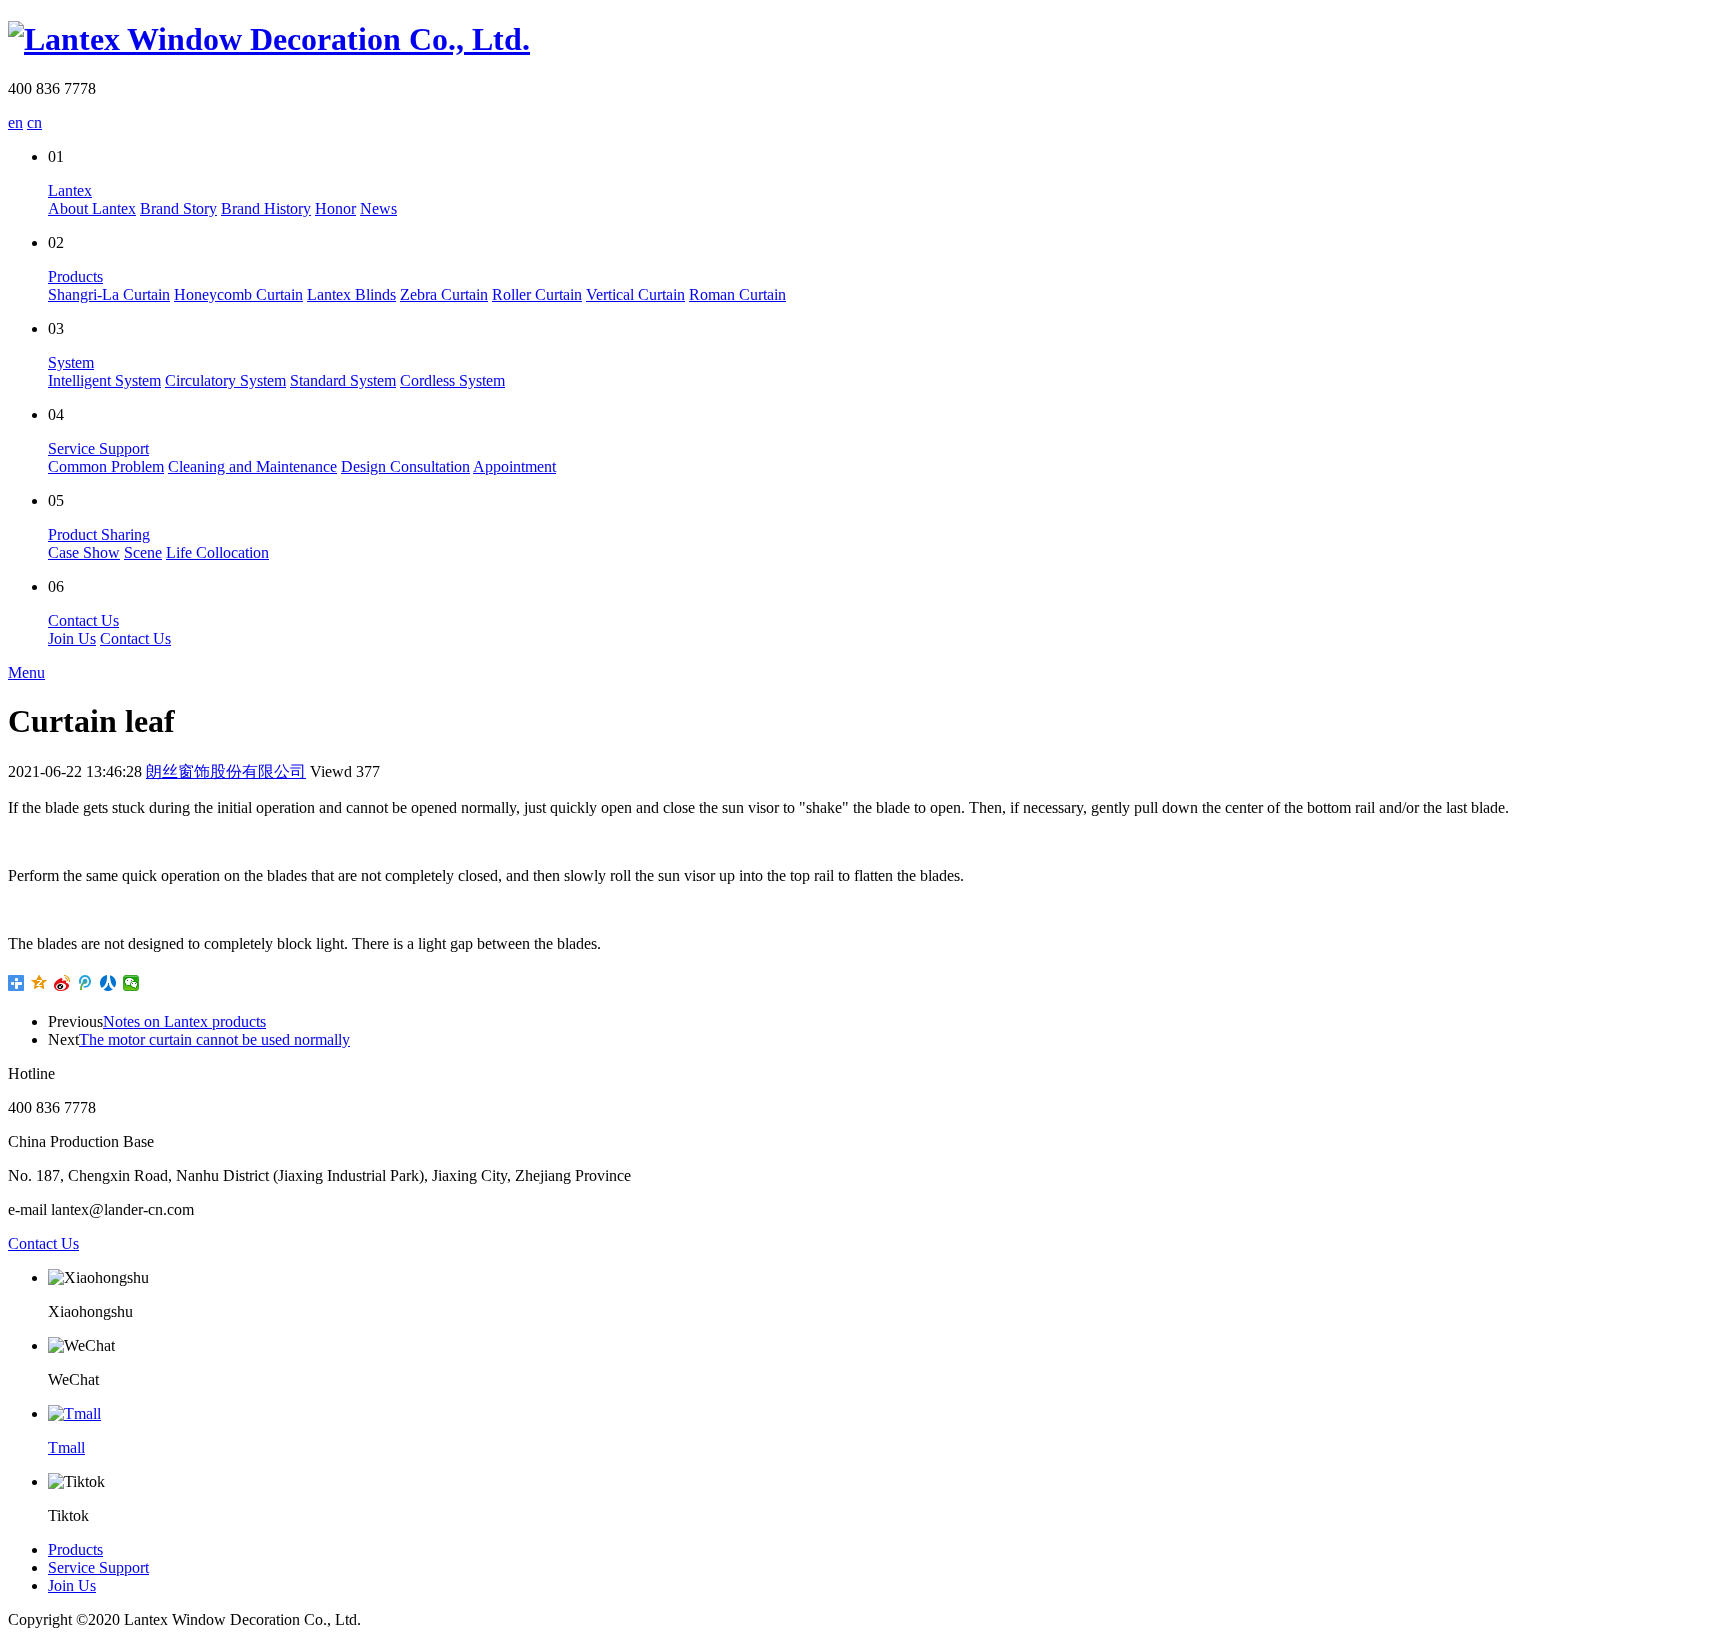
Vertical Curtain (635, 294)
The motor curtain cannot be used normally (214, 1039)
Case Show (84, 552)
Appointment (514, 466)
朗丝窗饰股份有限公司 (226, 771)
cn (34, 122)
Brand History (266, 208)
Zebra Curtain (444, 294)
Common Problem (106, 466)
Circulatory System (225, 380)
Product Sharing (99, 534)
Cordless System (452, 380)
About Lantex (92, 208)
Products (75, 276)
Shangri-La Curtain (109, 294)
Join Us (72, 638)
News (378, 208)
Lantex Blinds (351, 294)
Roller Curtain (537, 294)
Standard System (343, 380)
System (71, 362)
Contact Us (83, 620)
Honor (335, 208)
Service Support (98, 448)
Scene (143, 552)
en (15, 122)
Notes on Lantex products (184, 1021)
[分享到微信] (131, 983)
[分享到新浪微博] (62, 983)
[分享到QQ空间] (39, 983)
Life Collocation (217, 552)
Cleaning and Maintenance (252, 466)
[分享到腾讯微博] (85, 983)
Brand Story (178, 208)
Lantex (70, 190)
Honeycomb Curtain (238, 294)
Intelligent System (104, 380)
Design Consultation (405, 466)
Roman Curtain (737, 294)
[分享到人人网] (108, 983)
